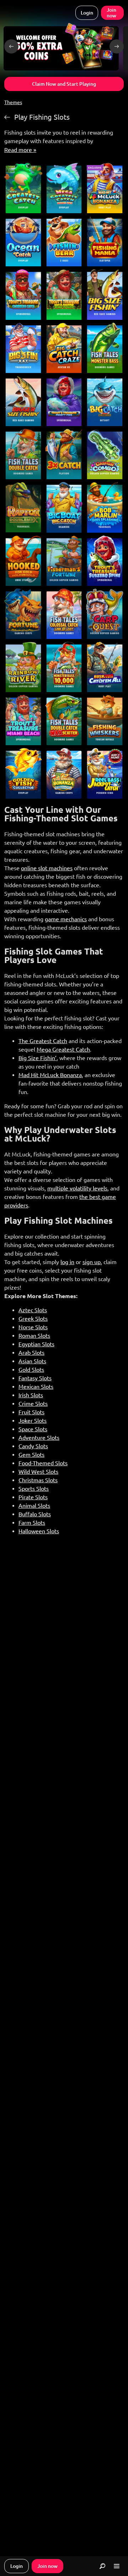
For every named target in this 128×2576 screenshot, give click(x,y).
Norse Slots (33, 1327)
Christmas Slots (38, 1480)
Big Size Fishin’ (38, 1058)
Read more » (20, 150)
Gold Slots (31, 1370)
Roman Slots (34, 1336)
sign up (92, 1262)
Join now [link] (111, 13)
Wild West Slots (38, 1472)
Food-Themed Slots (43, 1463)
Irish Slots (31, 1395)
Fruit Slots (31, 1412)
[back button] (11, 46)
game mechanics (66, 919)
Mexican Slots (36, 1387)
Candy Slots (33, 1446)
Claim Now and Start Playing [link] (64, 84)
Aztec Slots (33, 1310)
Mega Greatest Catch (63, 1049)
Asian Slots (32, 1361)
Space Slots (33, 1429)
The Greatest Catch (43, 1041)
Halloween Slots (39, 1531)
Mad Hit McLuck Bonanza (50, 1075)
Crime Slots (33, 1404)
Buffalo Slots (35, 1514)
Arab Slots (31, 1353)
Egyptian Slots (36, 1344)
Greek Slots (33, 1319)
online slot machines (47, 868)
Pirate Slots (33, 1497)
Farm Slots (32, 1523)
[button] (61, 47)
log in (67, 1262)
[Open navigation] (117, 2566)
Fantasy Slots (35, 1378)
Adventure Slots (39, 1438)
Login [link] (87, 13)
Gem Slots (31, 1455)
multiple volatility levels (77, 1188)
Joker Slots (33, 1421)
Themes (13, 102)
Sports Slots (34, 1489)
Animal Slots (34, 1506)
